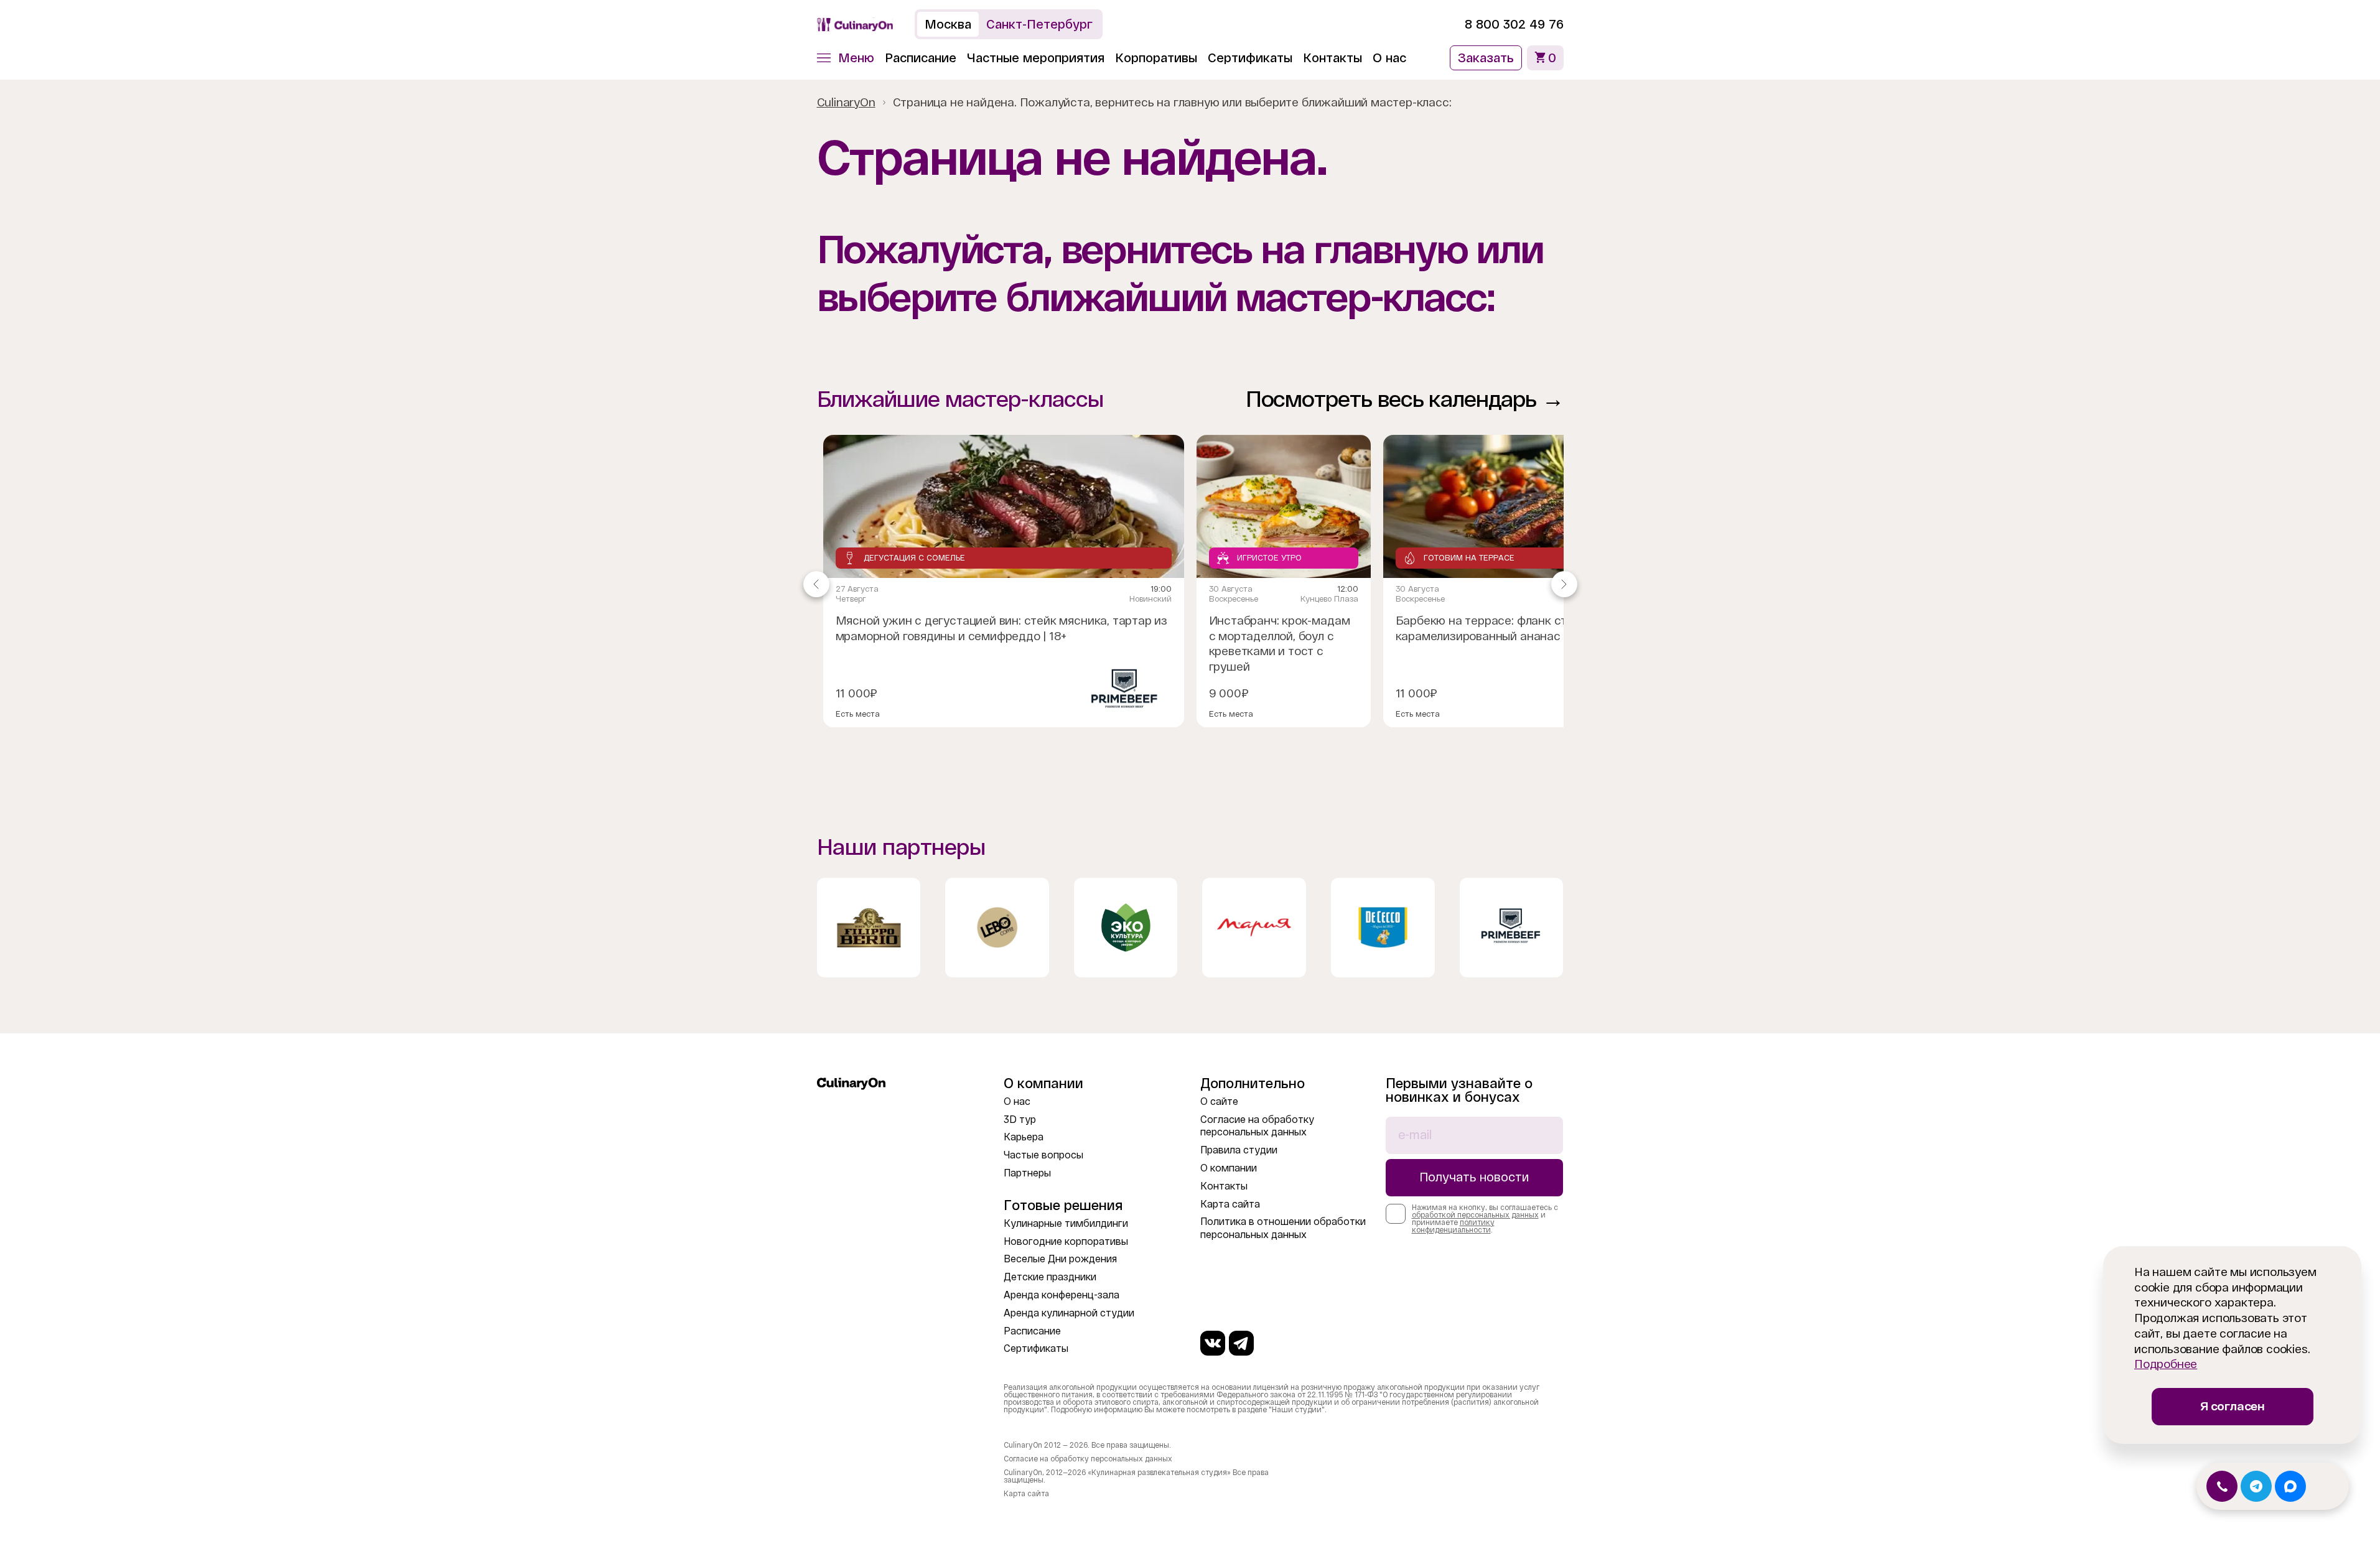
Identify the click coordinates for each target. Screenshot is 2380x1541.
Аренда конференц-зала (1062, 1295)
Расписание (921, 58)
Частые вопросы (1043, 1155)
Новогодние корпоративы (1066, 1241)
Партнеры (1027, 1173)
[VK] (1213, 1343)
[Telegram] (1241, 1343)
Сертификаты (1250, 58)
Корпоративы (1156, 58)
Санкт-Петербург (1039, 24)
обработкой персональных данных (1475, 1215)
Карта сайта (1230, 1204)
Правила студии (1239, 1150)
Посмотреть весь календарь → (1405, 399)
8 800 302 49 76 (1514, 24)
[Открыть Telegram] (2256, 1486)
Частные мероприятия (1036, 58)
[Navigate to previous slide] (816, 584)
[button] (846, 58)
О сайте (1219, 1101)
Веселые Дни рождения (1060, 1259)
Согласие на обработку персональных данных (1088, 1459)
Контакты (1332, 58)
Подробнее (2166, 1364)
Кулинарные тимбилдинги (1066, 1223)
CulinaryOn (846, 102)
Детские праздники (1050, 1277)
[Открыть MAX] (2290, 1486)
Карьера (1024, 1137)
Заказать (1486, 58)
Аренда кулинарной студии (1069, 1313)
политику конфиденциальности (1453, 1226)
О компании (1229, 1168)
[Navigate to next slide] (1564, 584)
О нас (1389, 58)
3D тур (1020, 1120)
